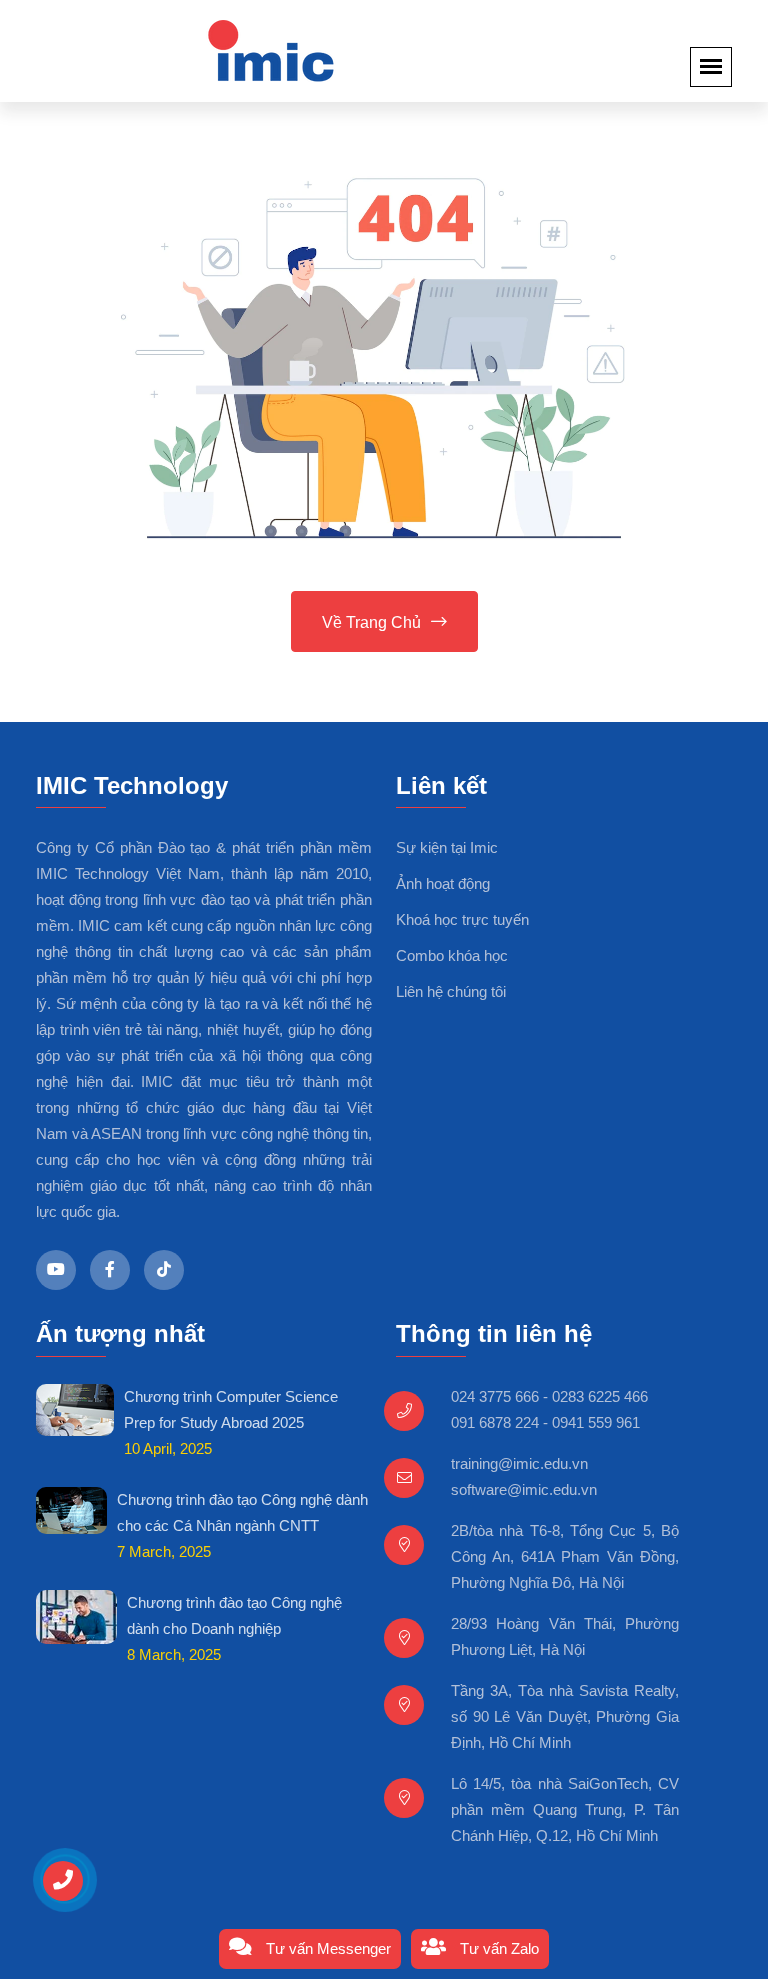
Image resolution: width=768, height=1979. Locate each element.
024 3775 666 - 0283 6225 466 (549, 1396)
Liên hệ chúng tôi (451, 991)
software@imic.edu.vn (524, 1489)
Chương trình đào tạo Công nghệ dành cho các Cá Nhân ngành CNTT (242, 1512)
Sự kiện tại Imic (447, 847)
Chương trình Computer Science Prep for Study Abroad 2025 (231, 1409)
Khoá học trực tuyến (462, 919)
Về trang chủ (371, 622)
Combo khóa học (452, 955)
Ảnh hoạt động (443, 883)
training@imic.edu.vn (519, 1463)
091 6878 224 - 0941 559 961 (545, 1422)
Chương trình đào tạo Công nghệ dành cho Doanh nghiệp (234, 1615)
